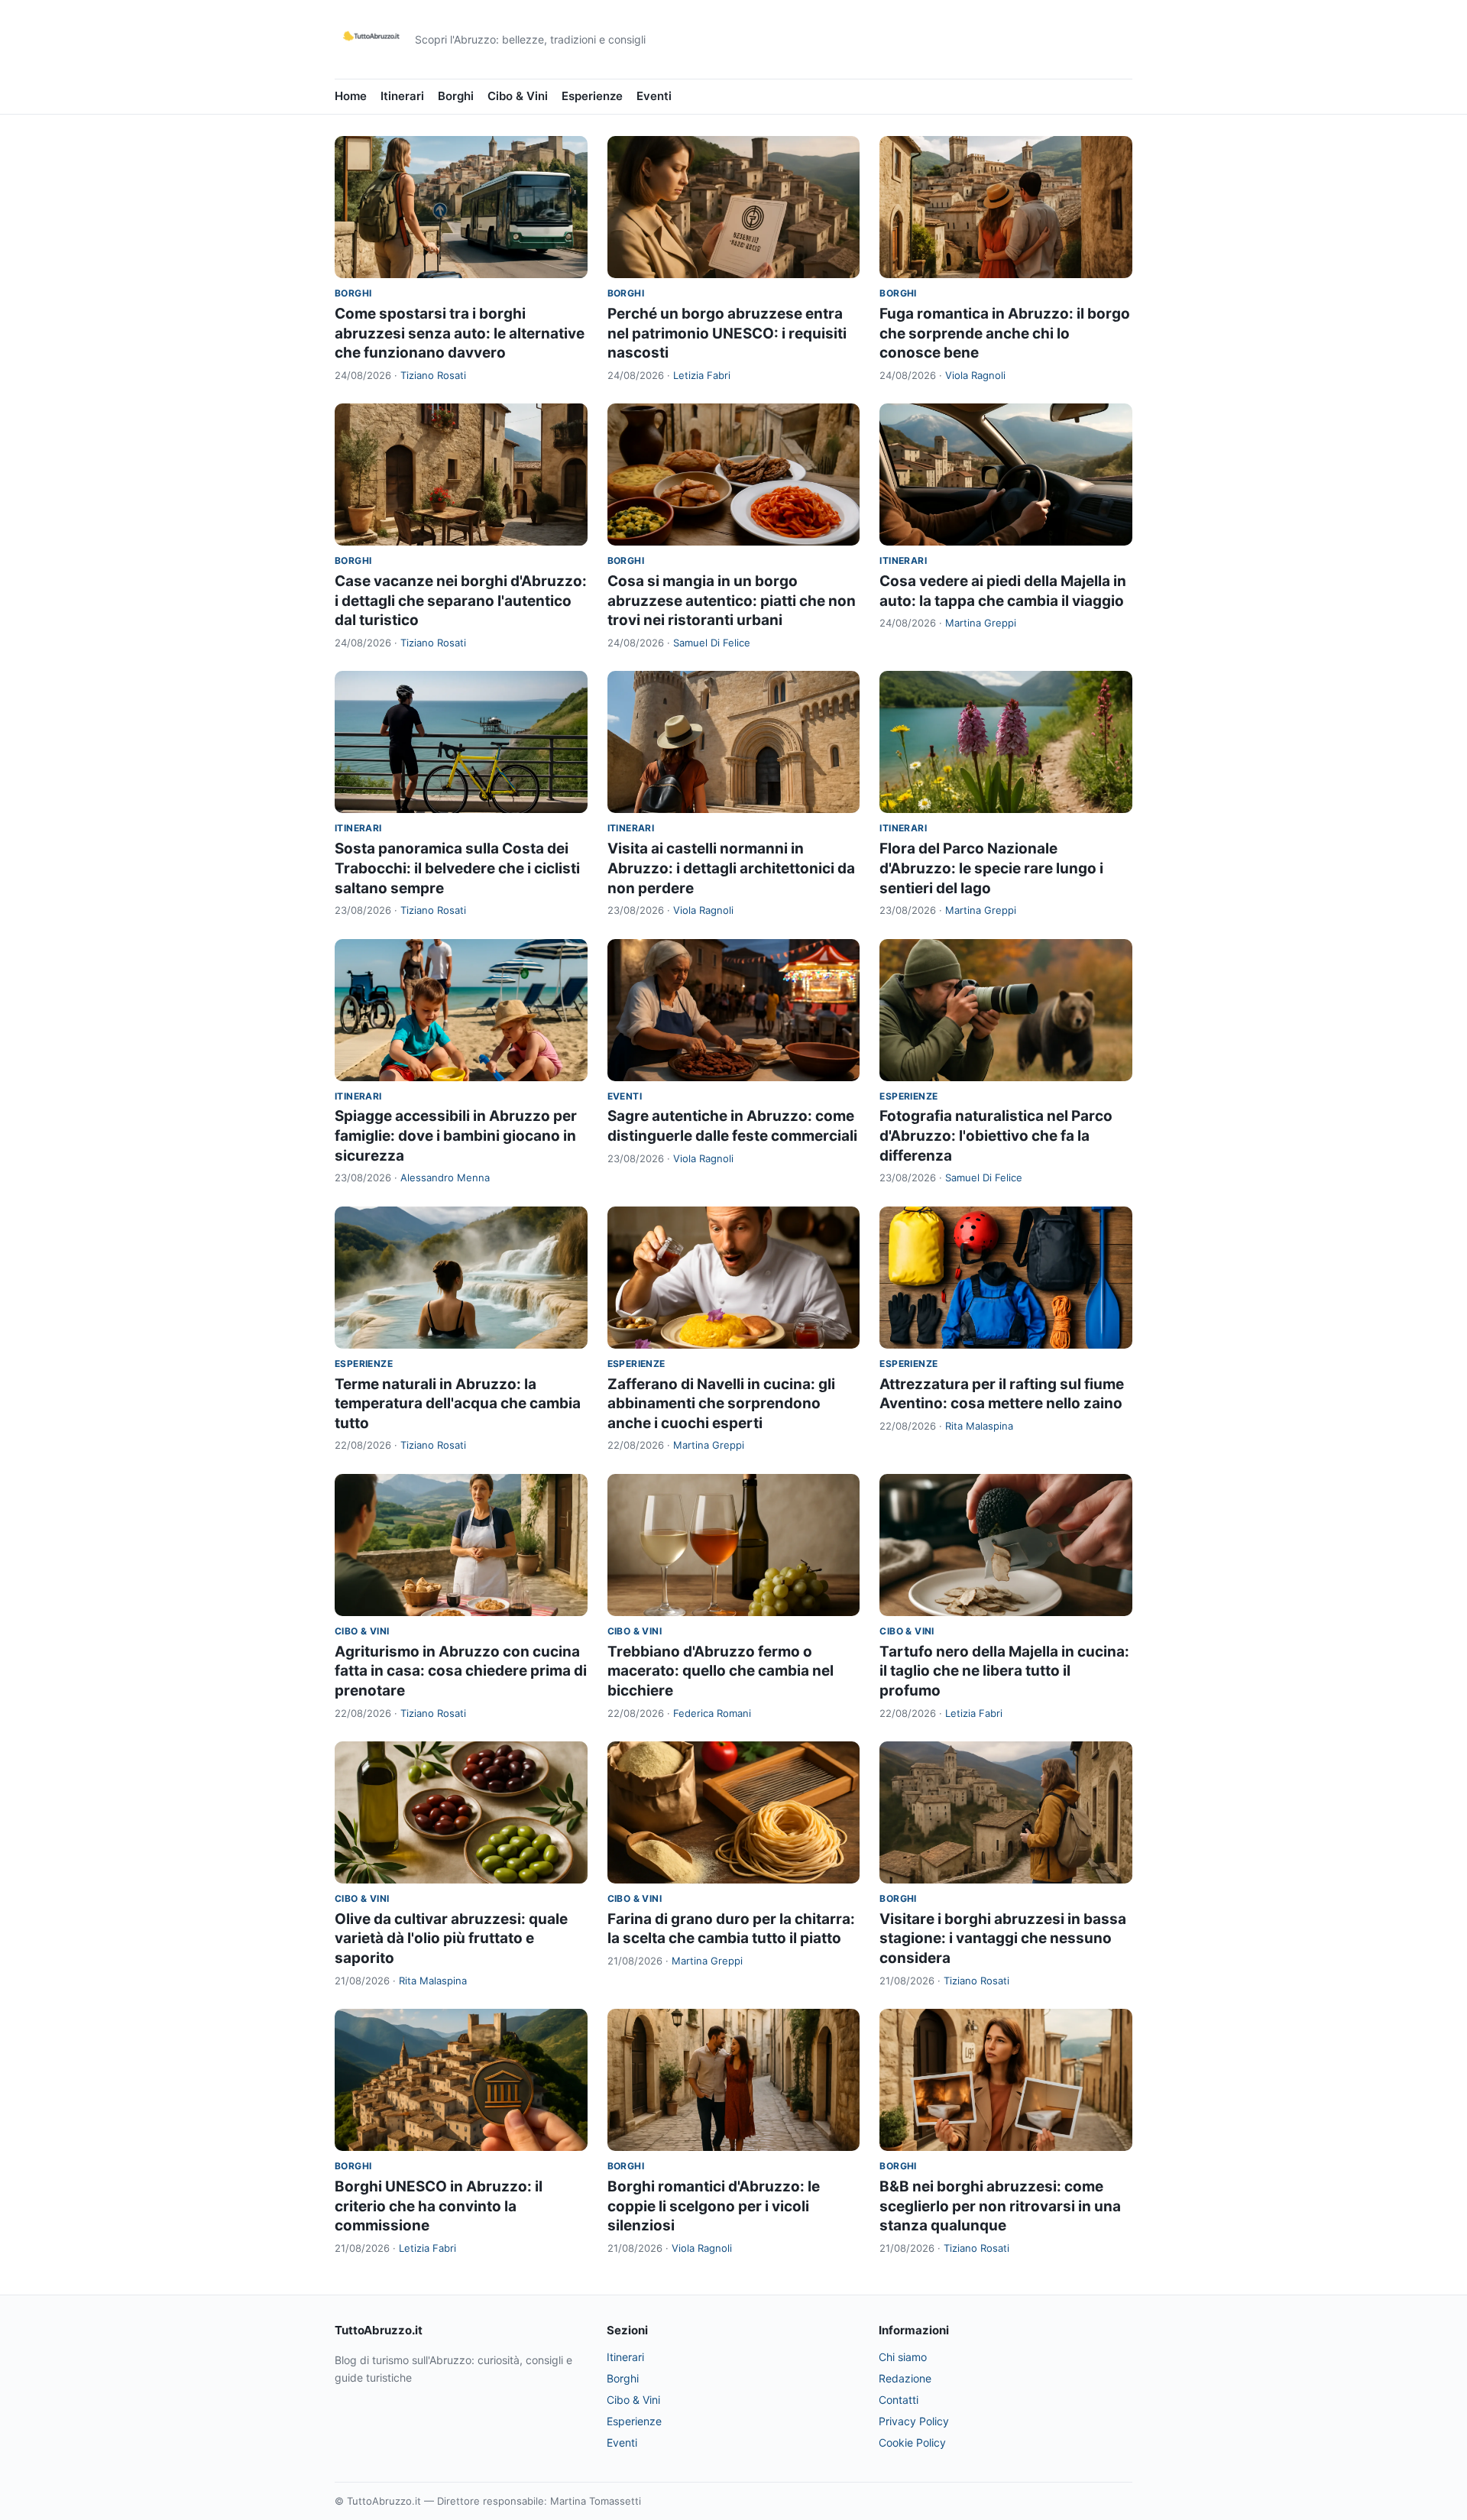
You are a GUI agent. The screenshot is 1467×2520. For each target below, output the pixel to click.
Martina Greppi (981, 623)
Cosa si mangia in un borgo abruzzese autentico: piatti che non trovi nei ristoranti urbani (732, 601)
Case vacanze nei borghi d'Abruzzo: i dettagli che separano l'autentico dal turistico (461, 601)
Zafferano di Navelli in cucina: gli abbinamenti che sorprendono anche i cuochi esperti (721, 1404)
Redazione (905, 2378)
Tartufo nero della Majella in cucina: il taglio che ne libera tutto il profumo (1004, 1671)
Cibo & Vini (518, 96)
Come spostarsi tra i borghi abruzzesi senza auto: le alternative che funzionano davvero (460, 333)
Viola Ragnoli (975, 375)
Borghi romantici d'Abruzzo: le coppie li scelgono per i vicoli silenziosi (714, 2206)
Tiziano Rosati (433, 375)
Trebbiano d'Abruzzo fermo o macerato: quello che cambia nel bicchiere (721, 1671)
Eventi (654, 96)
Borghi (456, 96)
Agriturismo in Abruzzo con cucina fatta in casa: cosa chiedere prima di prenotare (461, 1671)
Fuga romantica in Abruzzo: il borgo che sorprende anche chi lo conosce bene (1005, 333)
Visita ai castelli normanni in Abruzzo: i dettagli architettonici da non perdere (731, 868)
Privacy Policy (914, 2421)
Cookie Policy (912, 2442)
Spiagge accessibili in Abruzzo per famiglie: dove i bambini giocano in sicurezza (456, 1135)
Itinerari (402, 96)
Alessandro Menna (445, 1177)
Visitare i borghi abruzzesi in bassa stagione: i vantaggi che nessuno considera (1003, 1939)
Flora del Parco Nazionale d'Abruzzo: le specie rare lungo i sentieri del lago (991, 868)
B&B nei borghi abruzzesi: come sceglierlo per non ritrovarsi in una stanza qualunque (1000, 2206)
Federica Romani (712, 1713)
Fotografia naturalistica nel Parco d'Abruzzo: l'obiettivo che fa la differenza (996, 1135)
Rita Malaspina (979, 1426)
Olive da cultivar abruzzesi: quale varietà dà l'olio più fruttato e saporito (451, 1939)
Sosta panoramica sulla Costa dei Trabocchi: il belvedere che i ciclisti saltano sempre (457, 868)
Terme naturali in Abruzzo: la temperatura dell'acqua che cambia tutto (458, 1404)
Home (351, 96)
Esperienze (592, 96)
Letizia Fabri (702, 375)
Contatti (899, 2400)
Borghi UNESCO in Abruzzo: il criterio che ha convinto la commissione (439, 2206)
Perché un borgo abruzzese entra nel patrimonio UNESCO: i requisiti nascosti (727, 333)
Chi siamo (903, 2357)
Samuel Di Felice (712, 643)
